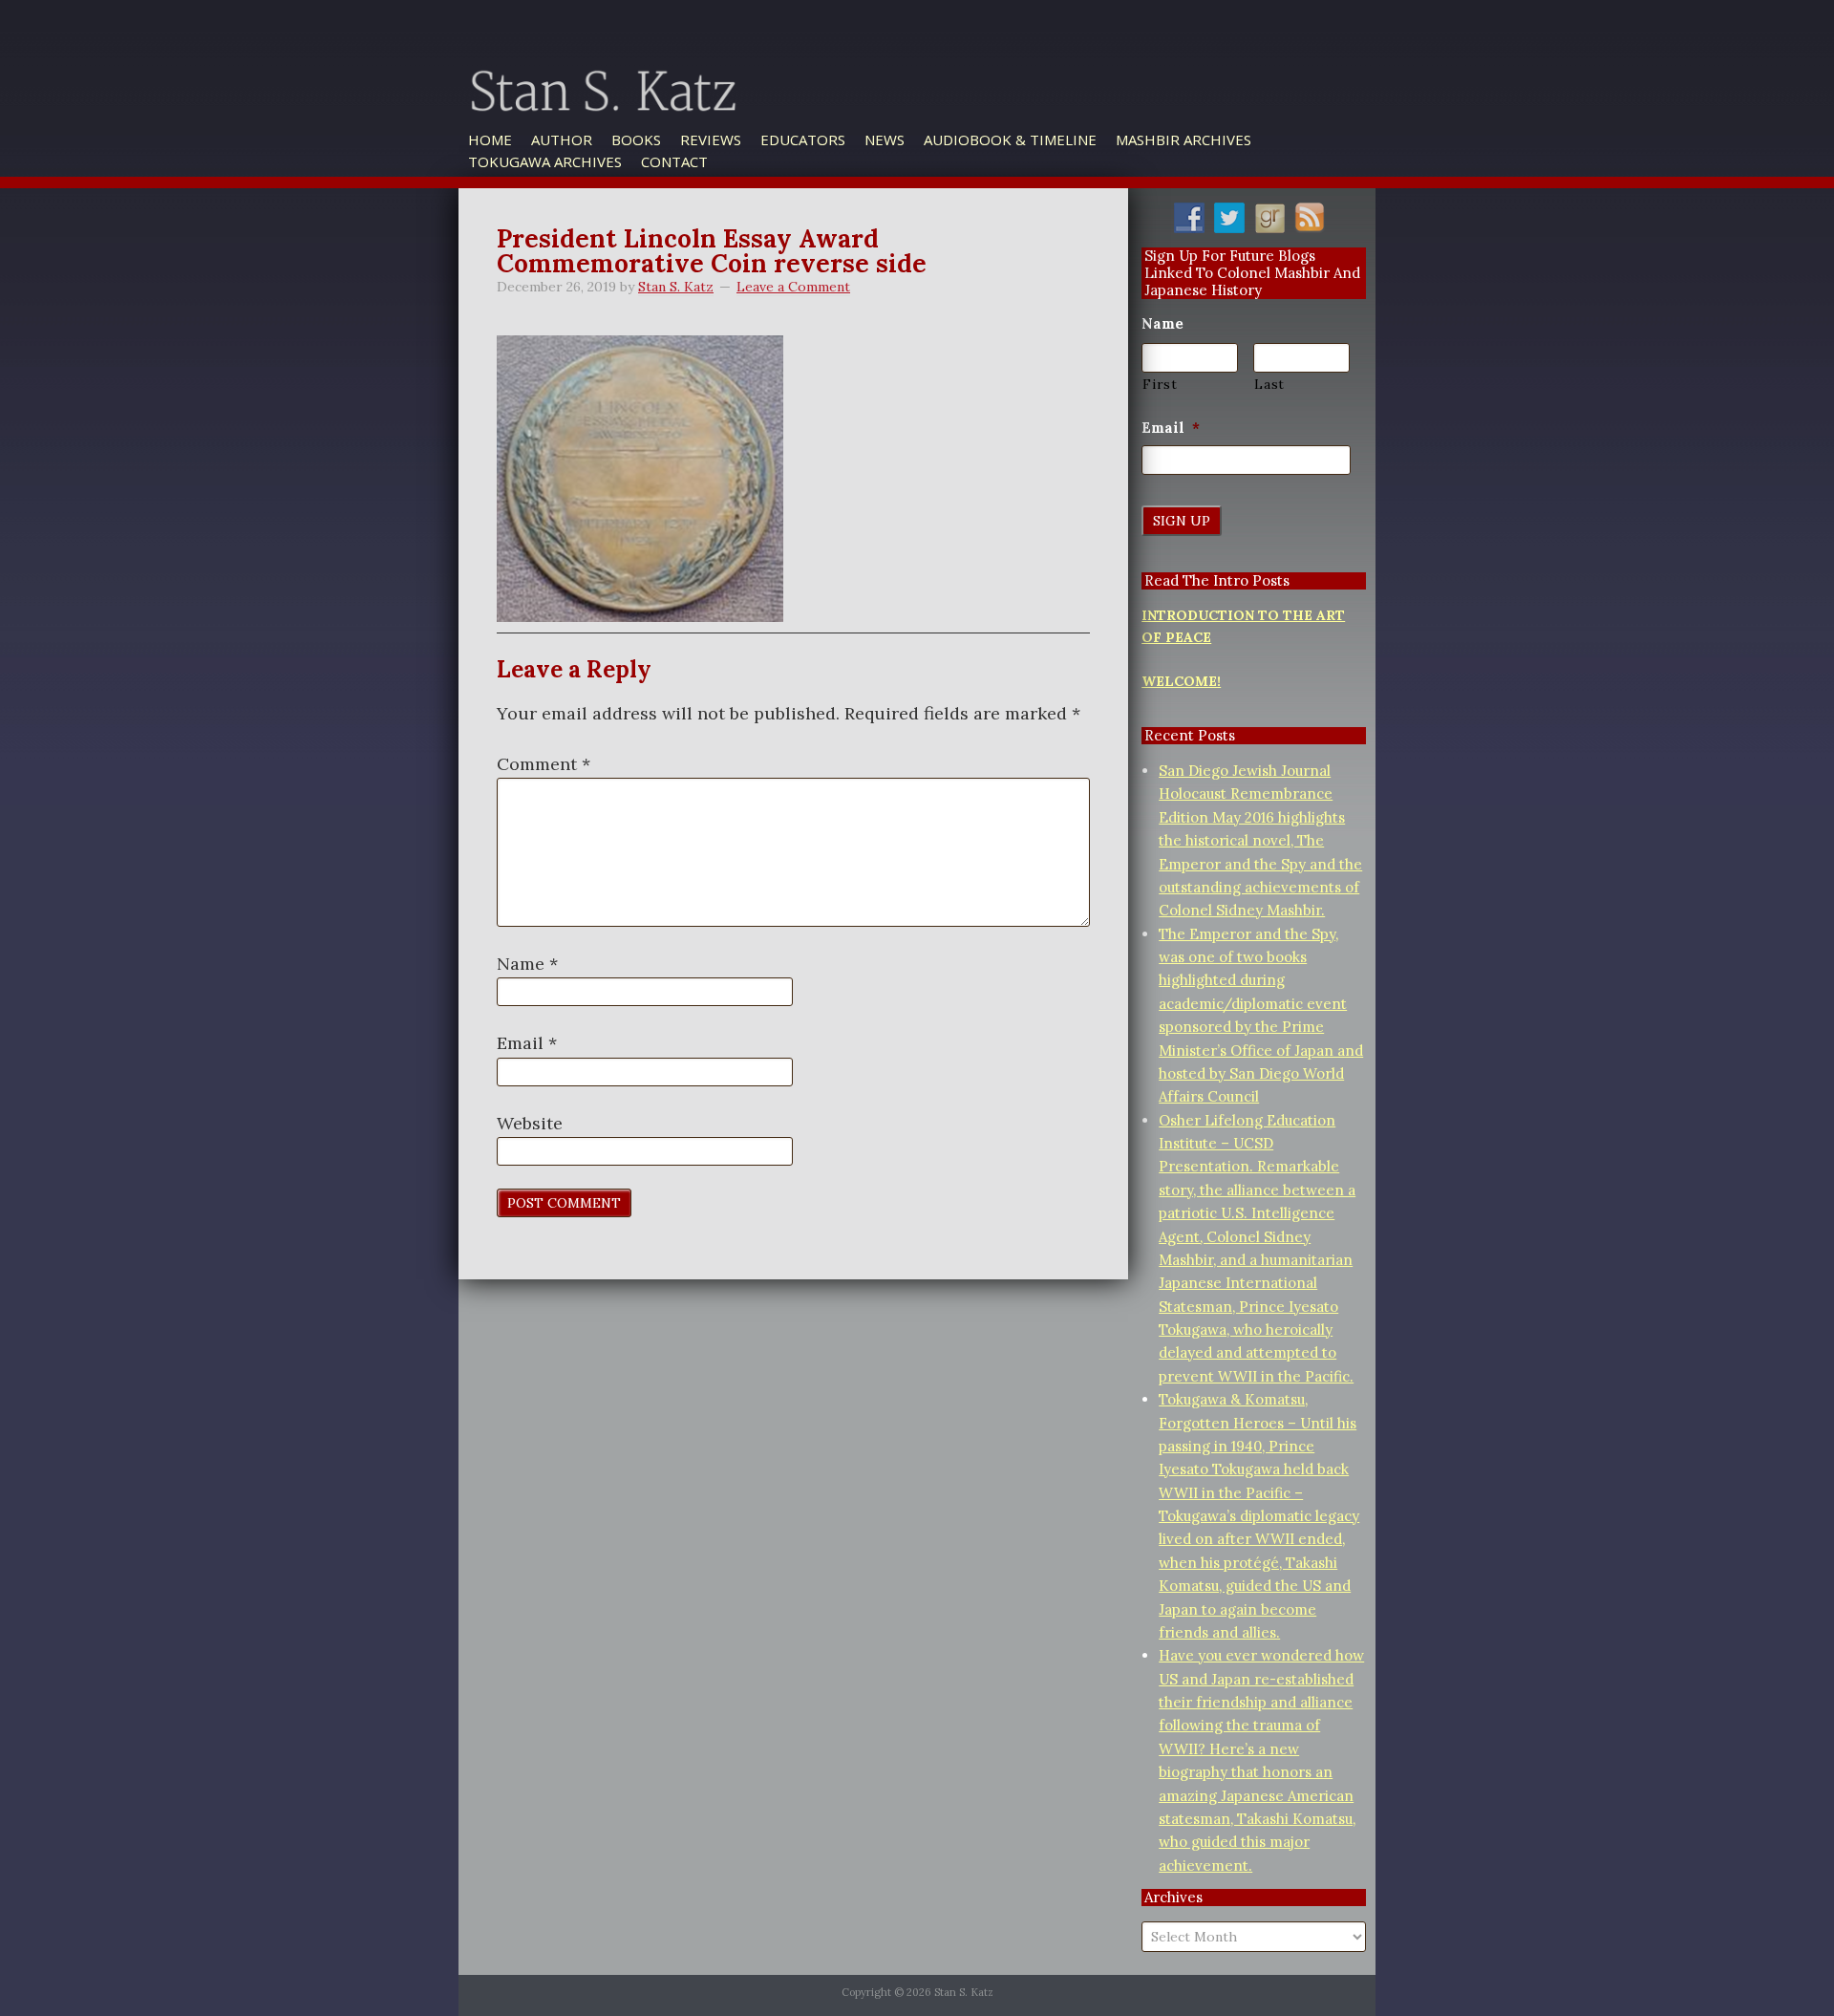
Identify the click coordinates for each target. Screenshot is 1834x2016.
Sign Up (1182, 521)
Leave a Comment (793, 287)
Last (1269, 384)
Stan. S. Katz (697, 118)
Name (527, 964)
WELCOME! (1181, 681)
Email (527, 1043)
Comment (544, 764)
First (1160, 384)
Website (530, 1123)
